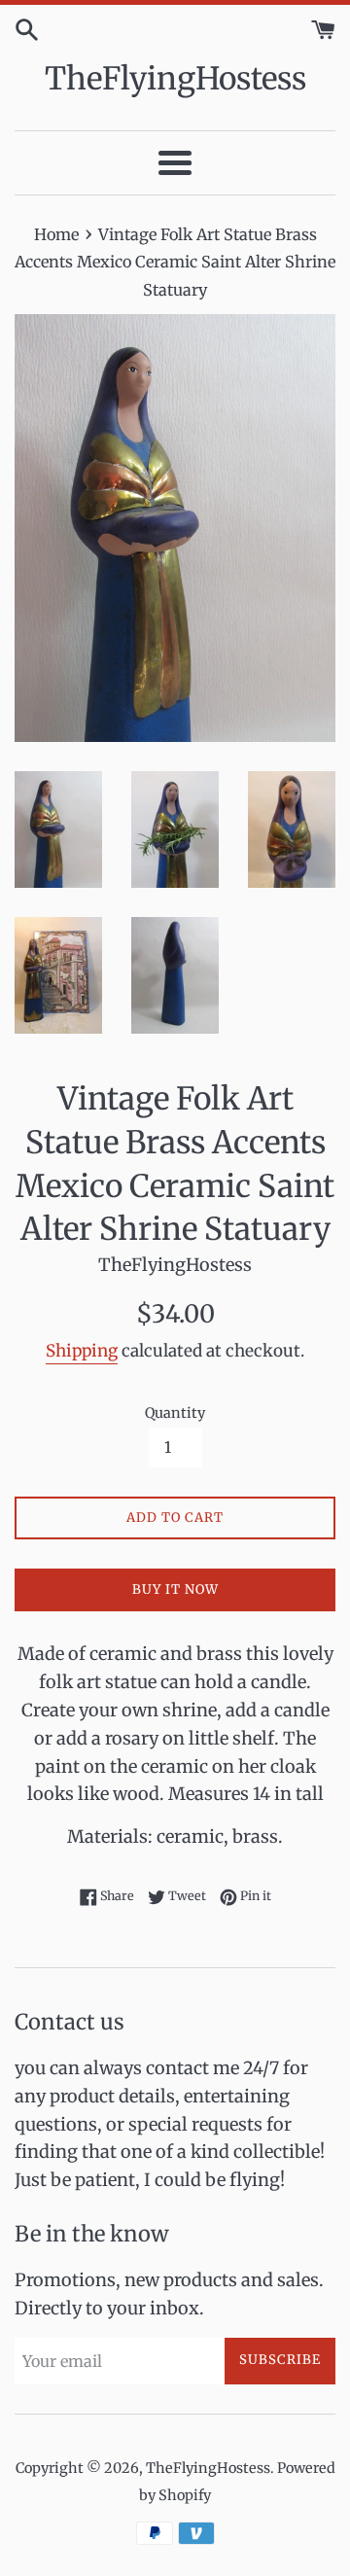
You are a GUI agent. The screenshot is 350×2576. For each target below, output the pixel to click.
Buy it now (175, 1589)
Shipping (82, 1351)
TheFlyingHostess (175, 79)
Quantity (175, 1413)
